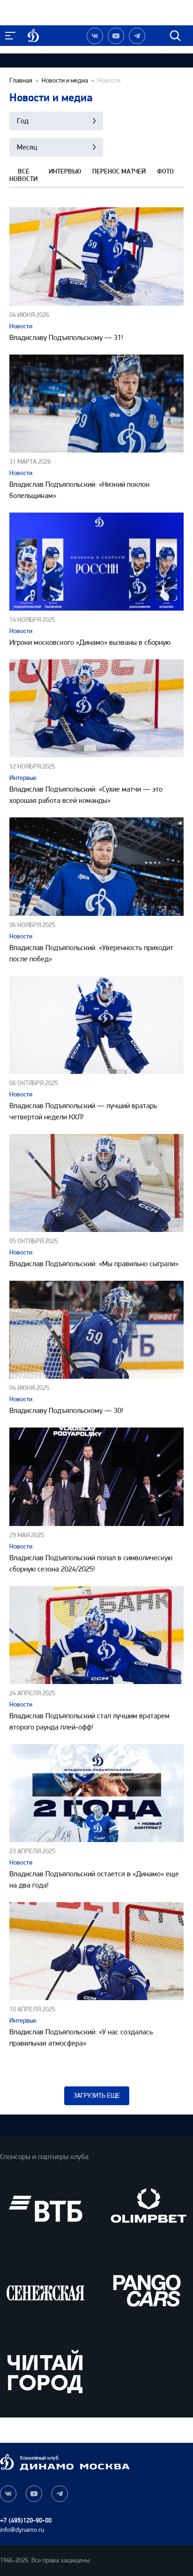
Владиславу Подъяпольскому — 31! (66, 337)
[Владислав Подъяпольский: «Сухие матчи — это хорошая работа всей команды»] (96, 708)
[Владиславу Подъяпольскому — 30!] (96, 1330)
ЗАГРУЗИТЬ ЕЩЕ (97, 2096)
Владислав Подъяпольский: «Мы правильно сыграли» (94, 1264)
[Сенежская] (45, 2290)
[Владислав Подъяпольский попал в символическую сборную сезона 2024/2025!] (96, 1477)
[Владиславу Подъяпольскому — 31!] (96, 256)
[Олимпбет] (148, 2209)
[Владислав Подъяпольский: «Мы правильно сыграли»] (96, 1183)
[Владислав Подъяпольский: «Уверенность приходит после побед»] (96, 866)
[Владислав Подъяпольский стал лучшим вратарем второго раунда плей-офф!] (96, 1635)
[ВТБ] (45, 2209)
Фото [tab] (165, 172)
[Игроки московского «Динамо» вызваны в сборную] (96, 562)
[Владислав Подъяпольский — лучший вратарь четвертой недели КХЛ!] (96, 1025)
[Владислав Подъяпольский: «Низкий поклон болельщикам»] (96, 404)
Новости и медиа (65, 81)
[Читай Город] (45, 2371)
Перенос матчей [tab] (119, 172)
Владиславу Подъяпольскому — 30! (66, 1410)
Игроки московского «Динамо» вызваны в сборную (90, 642)
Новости (21, 326)
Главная (21, 81)
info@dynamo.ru (22, 2530)
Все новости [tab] (23, 175)
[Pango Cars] (148, 2290)
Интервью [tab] (65, 172)
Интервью (23, 778)
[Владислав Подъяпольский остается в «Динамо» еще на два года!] (96, 1793)
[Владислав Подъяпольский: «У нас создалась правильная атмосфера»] (96, 1951)
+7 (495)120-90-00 (26, 2520)
